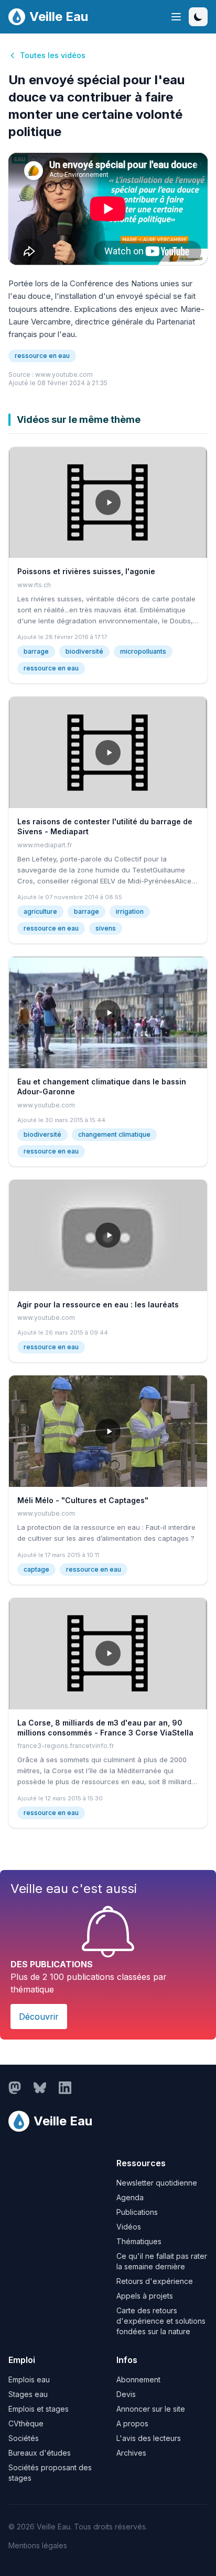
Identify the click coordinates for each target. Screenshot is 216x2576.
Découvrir (39, 2017)
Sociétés (24, 2438)
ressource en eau (42, 356)
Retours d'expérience (155, 2281)
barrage (36, 651)
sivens (106, 928)
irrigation (130, 911)
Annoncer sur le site (151, 2409)
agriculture (40, 911)
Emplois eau (29, 2379)
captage (36, 1569)
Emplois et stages (39, 2409)
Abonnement (138, 2379)
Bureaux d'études (40, 2453)
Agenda (130, 2197)
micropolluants (143, 651)
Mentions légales (38, 2545)
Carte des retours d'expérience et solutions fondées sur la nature (161, 2321)
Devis (126, 2394)
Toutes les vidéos (53, 55)
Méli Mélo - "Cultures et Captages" (83, 1500)
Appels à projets (145, 2296)
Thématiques (139, 2241)
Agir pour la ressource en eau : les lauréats (98, 1304)
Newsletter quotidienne (157, 2183)
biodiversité (84, 651)
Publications (137, 2212)
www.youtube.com (64, 374)
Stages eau (28, 2394)
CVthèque (26, 2423)
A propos (132, 2423)
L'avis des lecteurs (149, 2438)
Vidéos (129, 2227)
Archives (131, 2453)
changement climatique (114, 1134)
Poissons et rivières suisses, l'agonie (86, 571)
